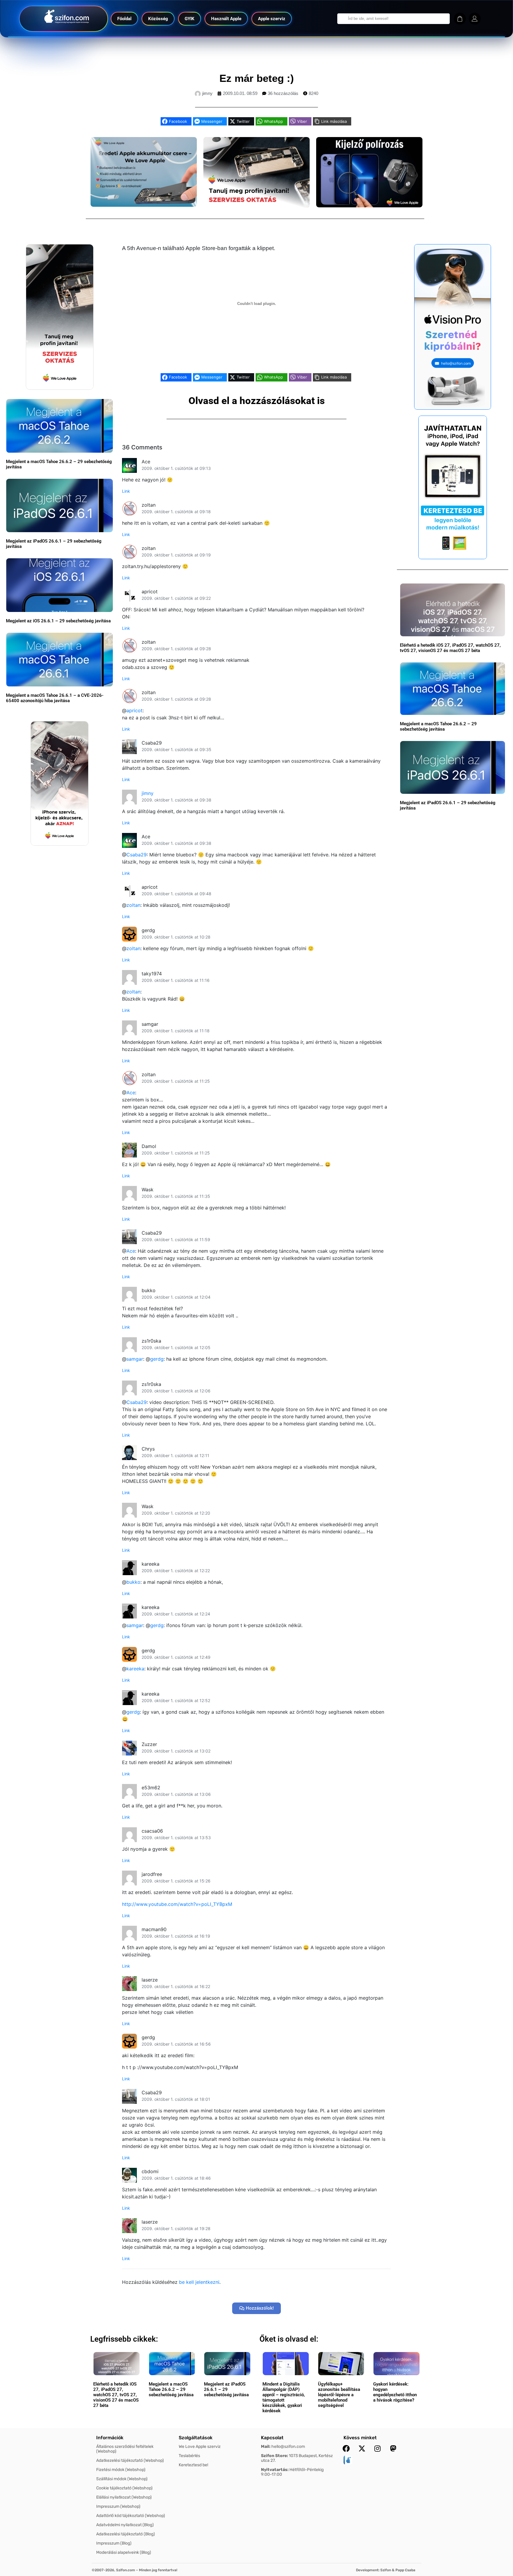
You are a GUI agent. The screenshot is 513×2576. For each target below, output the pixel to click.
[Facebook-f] (346, 2448)
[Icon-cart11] (460, 19)
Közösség (158, 19)
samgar (135, 1359)
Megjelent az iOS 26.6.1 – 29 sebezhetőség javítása (58, 621)
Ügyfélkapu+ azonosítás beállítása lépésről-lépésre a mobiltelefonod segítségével (339, 2395)
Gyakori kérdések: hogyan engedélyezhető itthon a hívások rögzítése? (395, 2392)
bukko (133, 1582)
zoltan (133, 905)
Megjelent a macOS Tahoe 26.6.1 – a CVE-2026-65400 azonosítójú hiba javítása (55, 698)
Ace (131, 1093)
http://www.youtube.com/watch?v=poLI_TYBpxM (177, 1904)
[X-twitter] (362, 2448)
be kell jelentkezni (199, 2282)
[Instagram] (378, 2448)
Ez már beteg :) (257, 78)
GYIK (190, 19)
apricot (134, 710)
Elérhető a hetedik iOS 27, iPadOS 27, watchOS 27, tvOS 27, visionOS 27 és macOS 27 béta (450, 648)
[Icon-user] (475, 19)
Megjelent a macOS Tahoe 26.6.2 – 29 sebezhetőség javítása (438, 726)
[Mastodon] (393, 2448)
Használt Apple (226, 19)
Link (126, 491)
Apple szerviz (272, 19)
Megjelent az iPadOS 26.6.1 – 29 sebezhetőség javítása (226, 2389)
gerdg (157, 1359)
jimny (148, 793)
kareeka (135, 1669)
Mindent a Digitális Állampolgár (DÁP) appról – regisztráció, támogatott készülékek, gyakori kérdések (284, 2397)
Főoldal (124, 19)
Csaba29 (137, 855)
